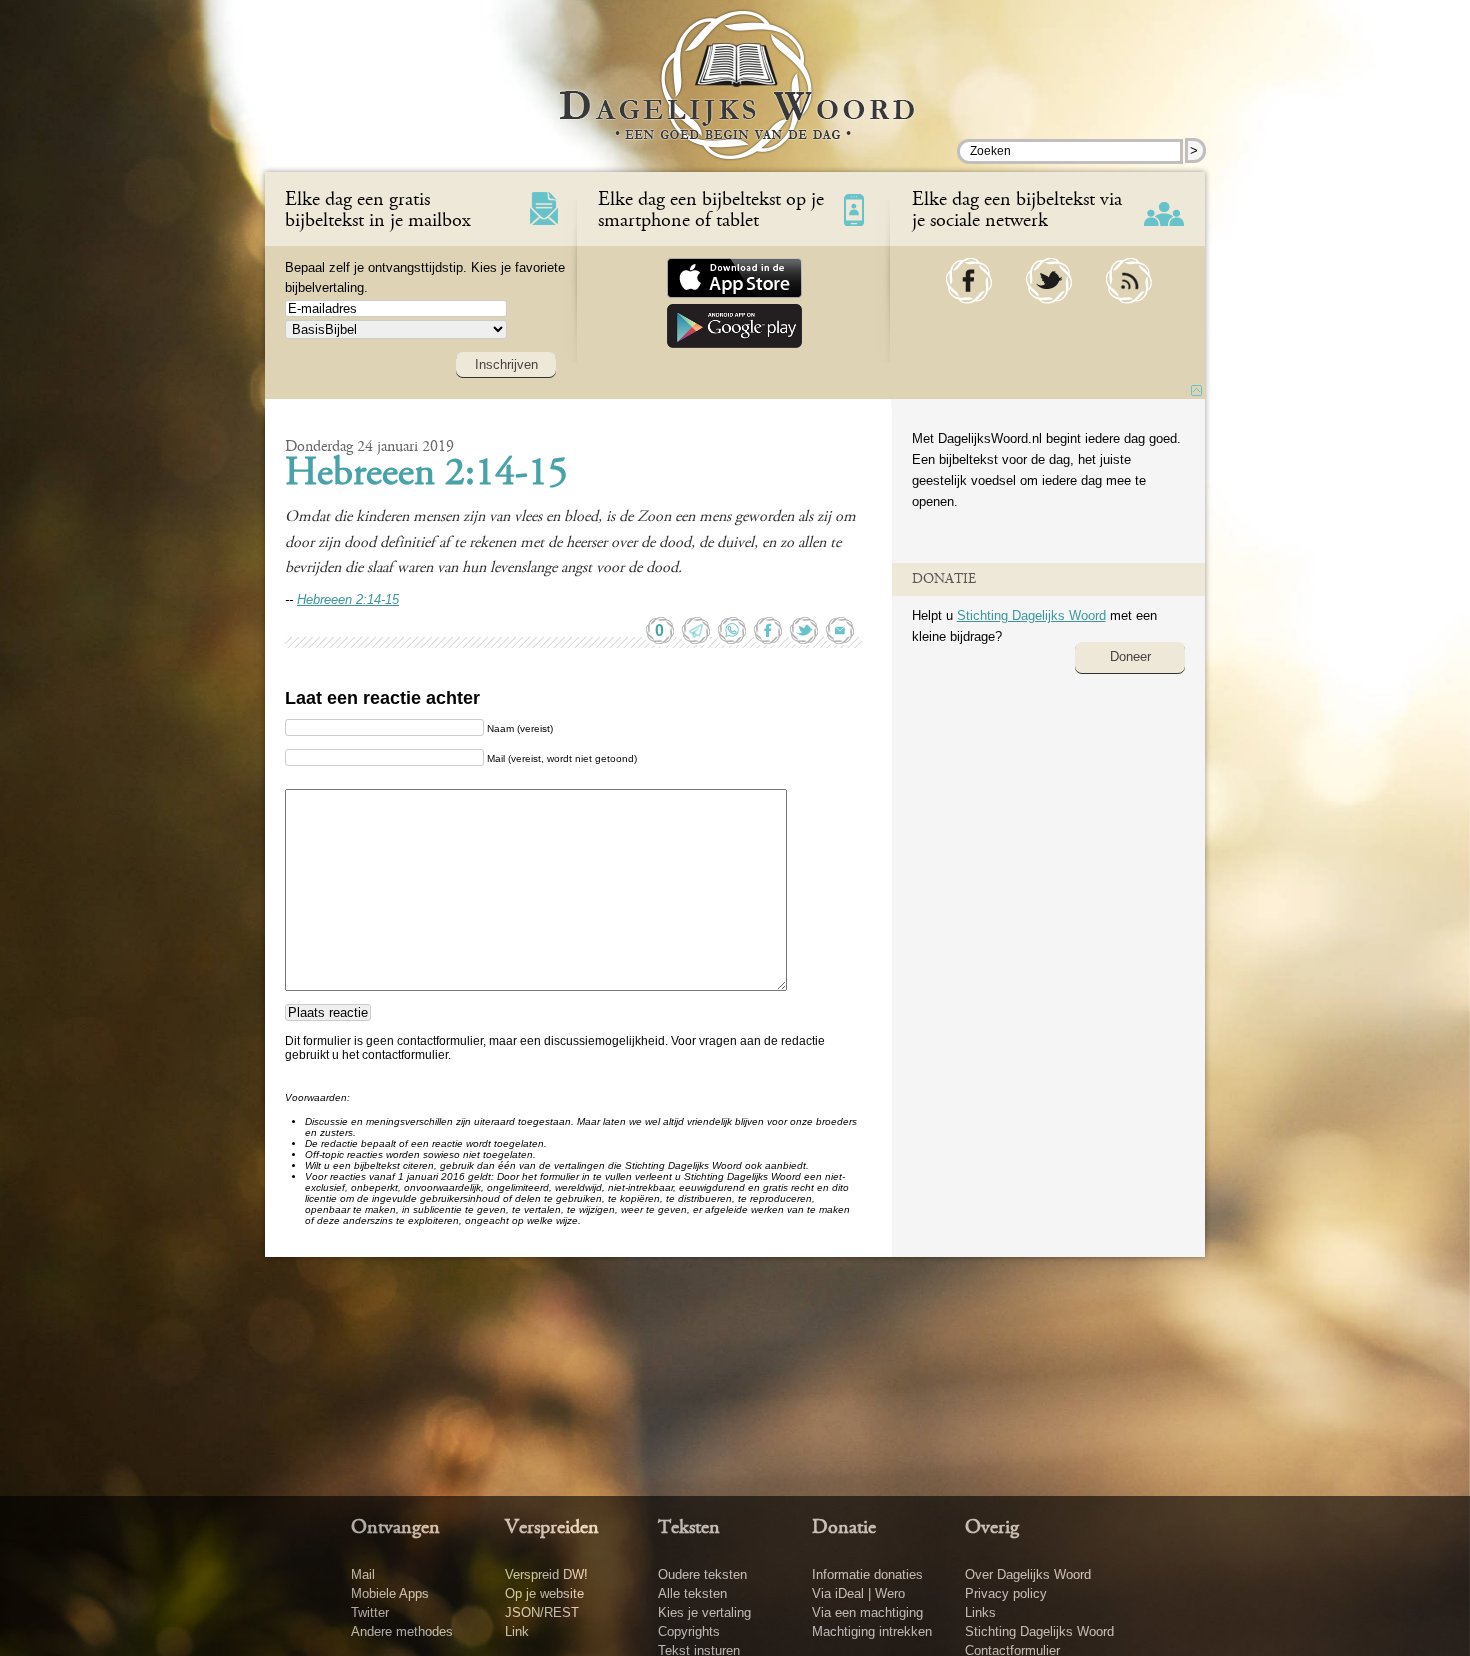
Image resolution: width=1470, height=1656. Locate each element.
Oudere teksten (702, 1574)
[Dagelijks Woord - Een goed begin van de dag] (735, 99)
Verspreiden (552, 1528)
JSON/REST (542, 1612)
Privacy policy (1006, 1593)
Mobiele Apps (390, 1593)
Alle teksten (692, 1593)
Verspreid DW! (546, 1574)
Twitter (370, 1612)
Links (980, 1612)
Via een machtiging (867, 1612)
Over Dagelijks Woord (1028, 1574)
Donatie (844, 1528)
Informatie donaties (867, 1574)
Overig (992, 1528)
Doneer (1130, 656)
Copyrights (689, 1631)
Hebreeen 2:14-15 (426, 475)
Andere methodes (402, 1631)
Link (517, 1631)
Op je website (544, 1593)
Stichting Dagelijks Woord (1031, 615)
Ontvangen (395, 1528)
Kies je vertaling (704, 1612)
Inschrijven (506, 364)
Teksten (689, 1528)
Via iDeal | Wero (858, 1593)
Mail (363, 1574)
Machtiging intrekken (872, 1631)
